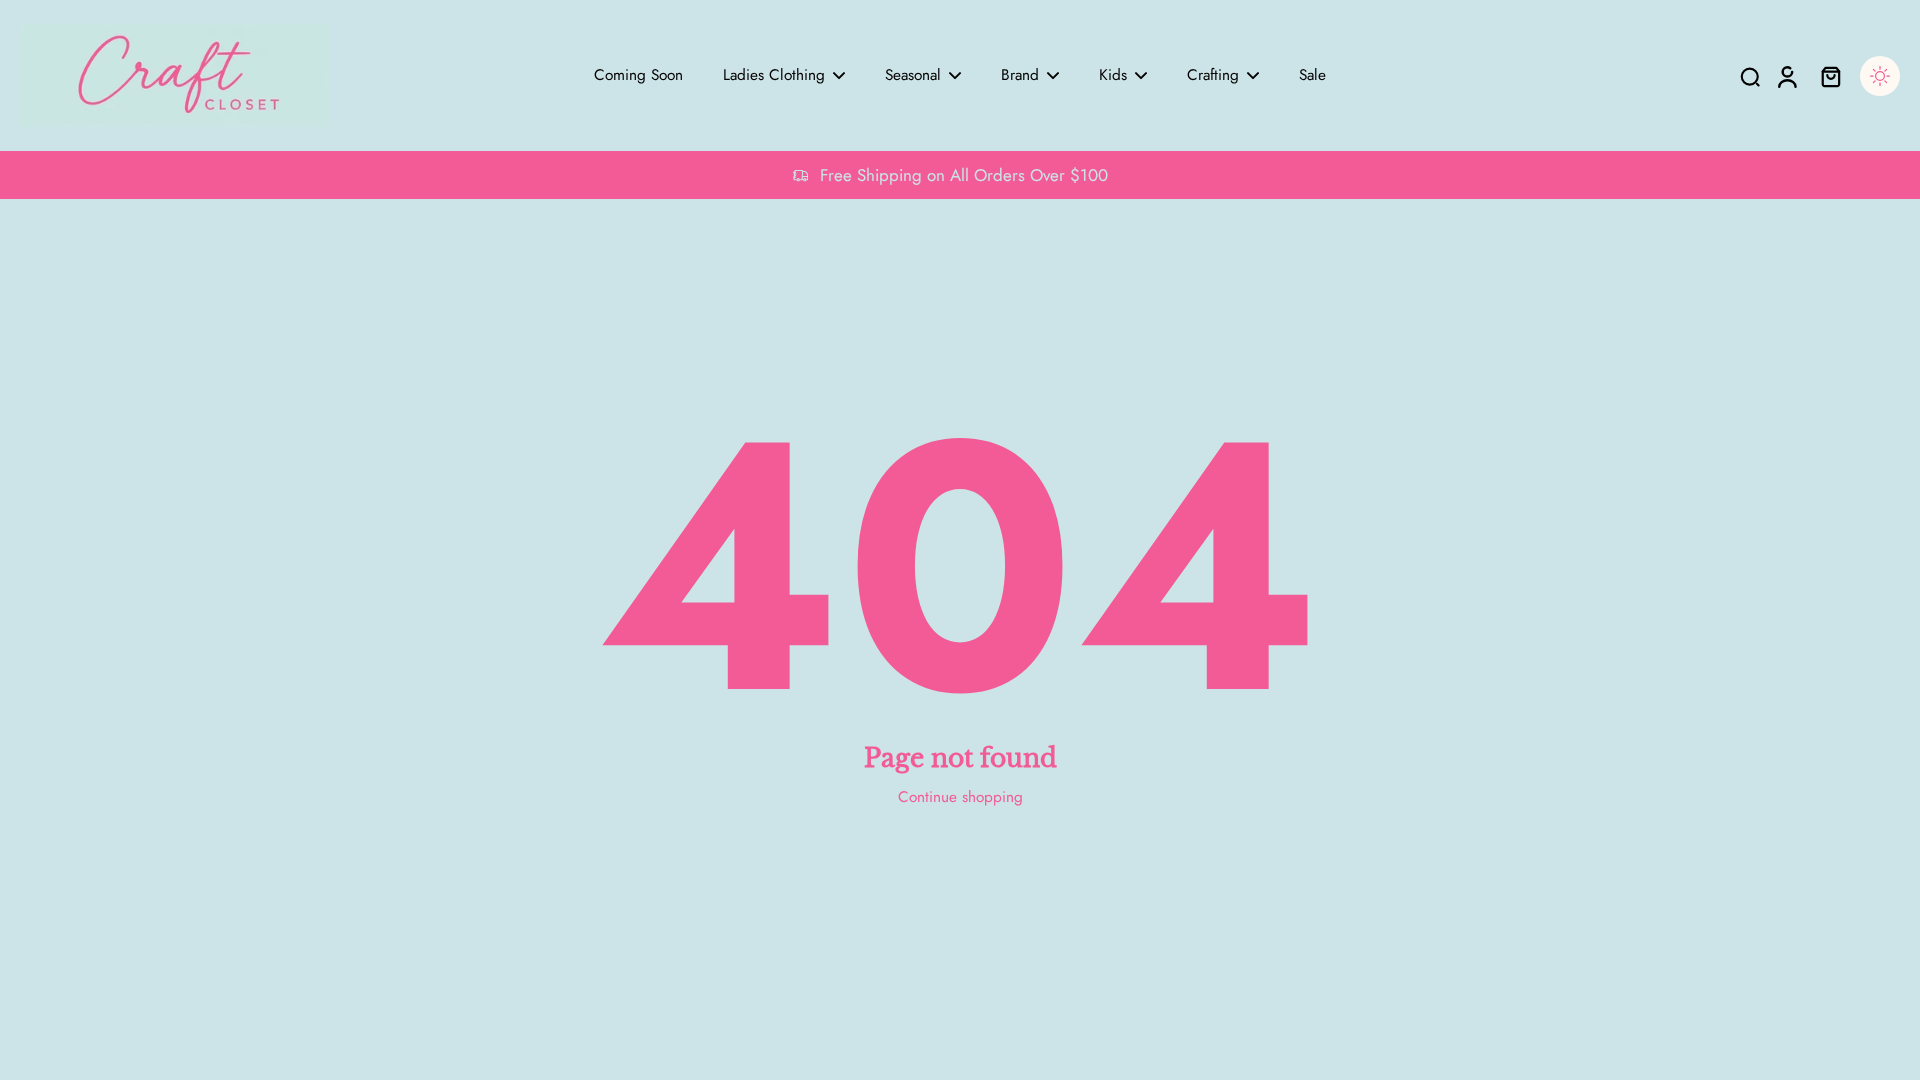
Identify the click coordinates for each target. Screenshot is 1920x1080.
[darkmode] (1880, 76)
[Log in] (1786, 75)
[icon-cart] (1830, 76)
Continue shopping (960, 797)
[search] (1750, 76)
